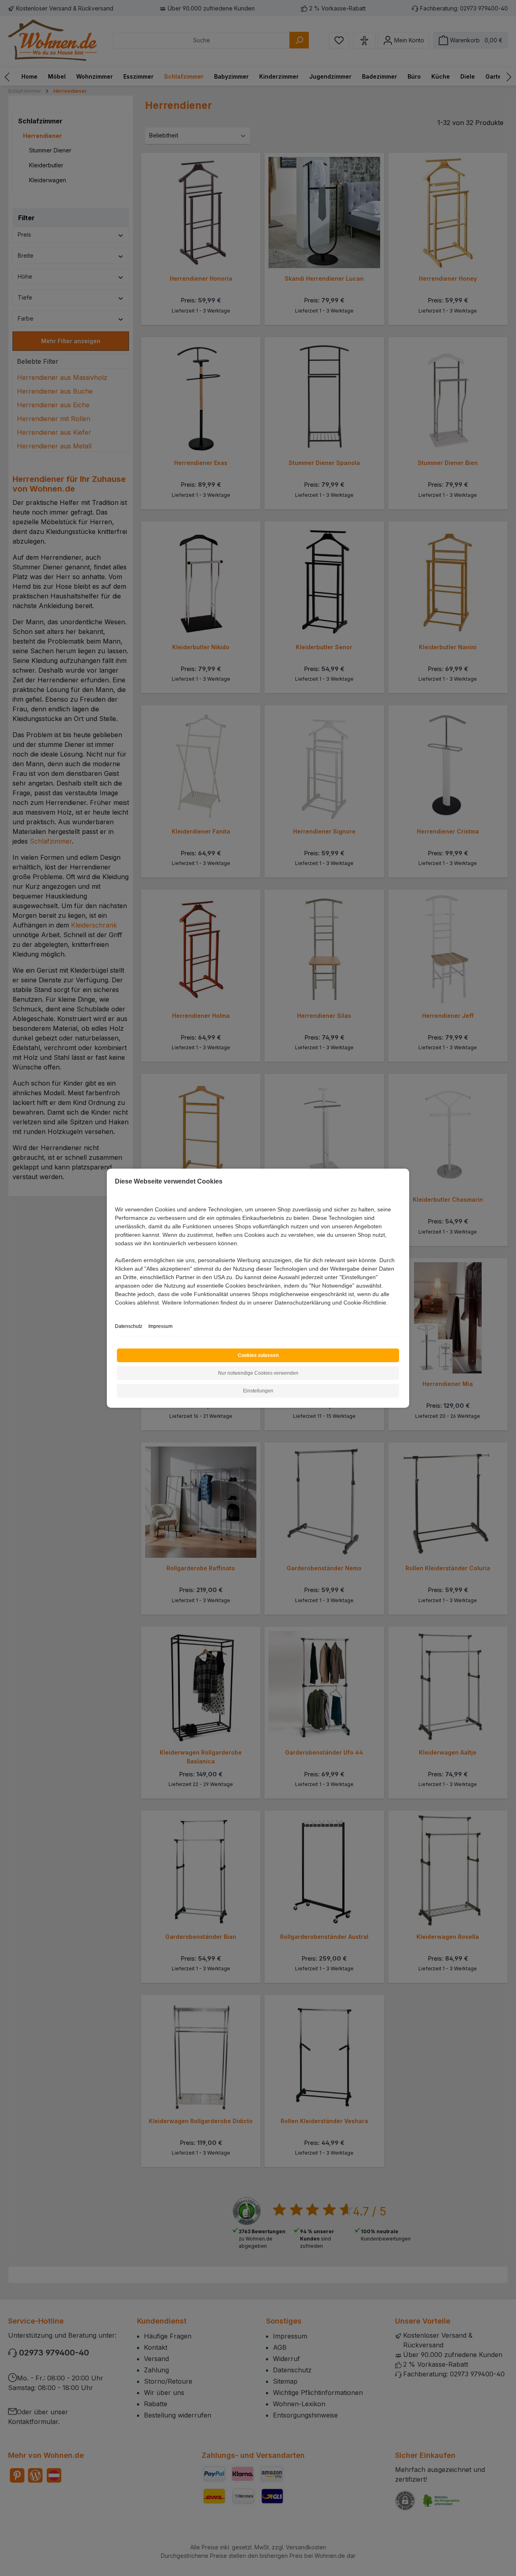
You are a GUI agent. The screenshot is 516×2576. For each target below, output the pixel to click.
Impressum (160, 1326)
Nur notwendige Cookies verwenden (258, 1373)
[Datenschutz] (115, 1312)
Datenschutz (129, 1326)
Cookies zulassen (258, 1355)
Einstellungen (258, 1391)
